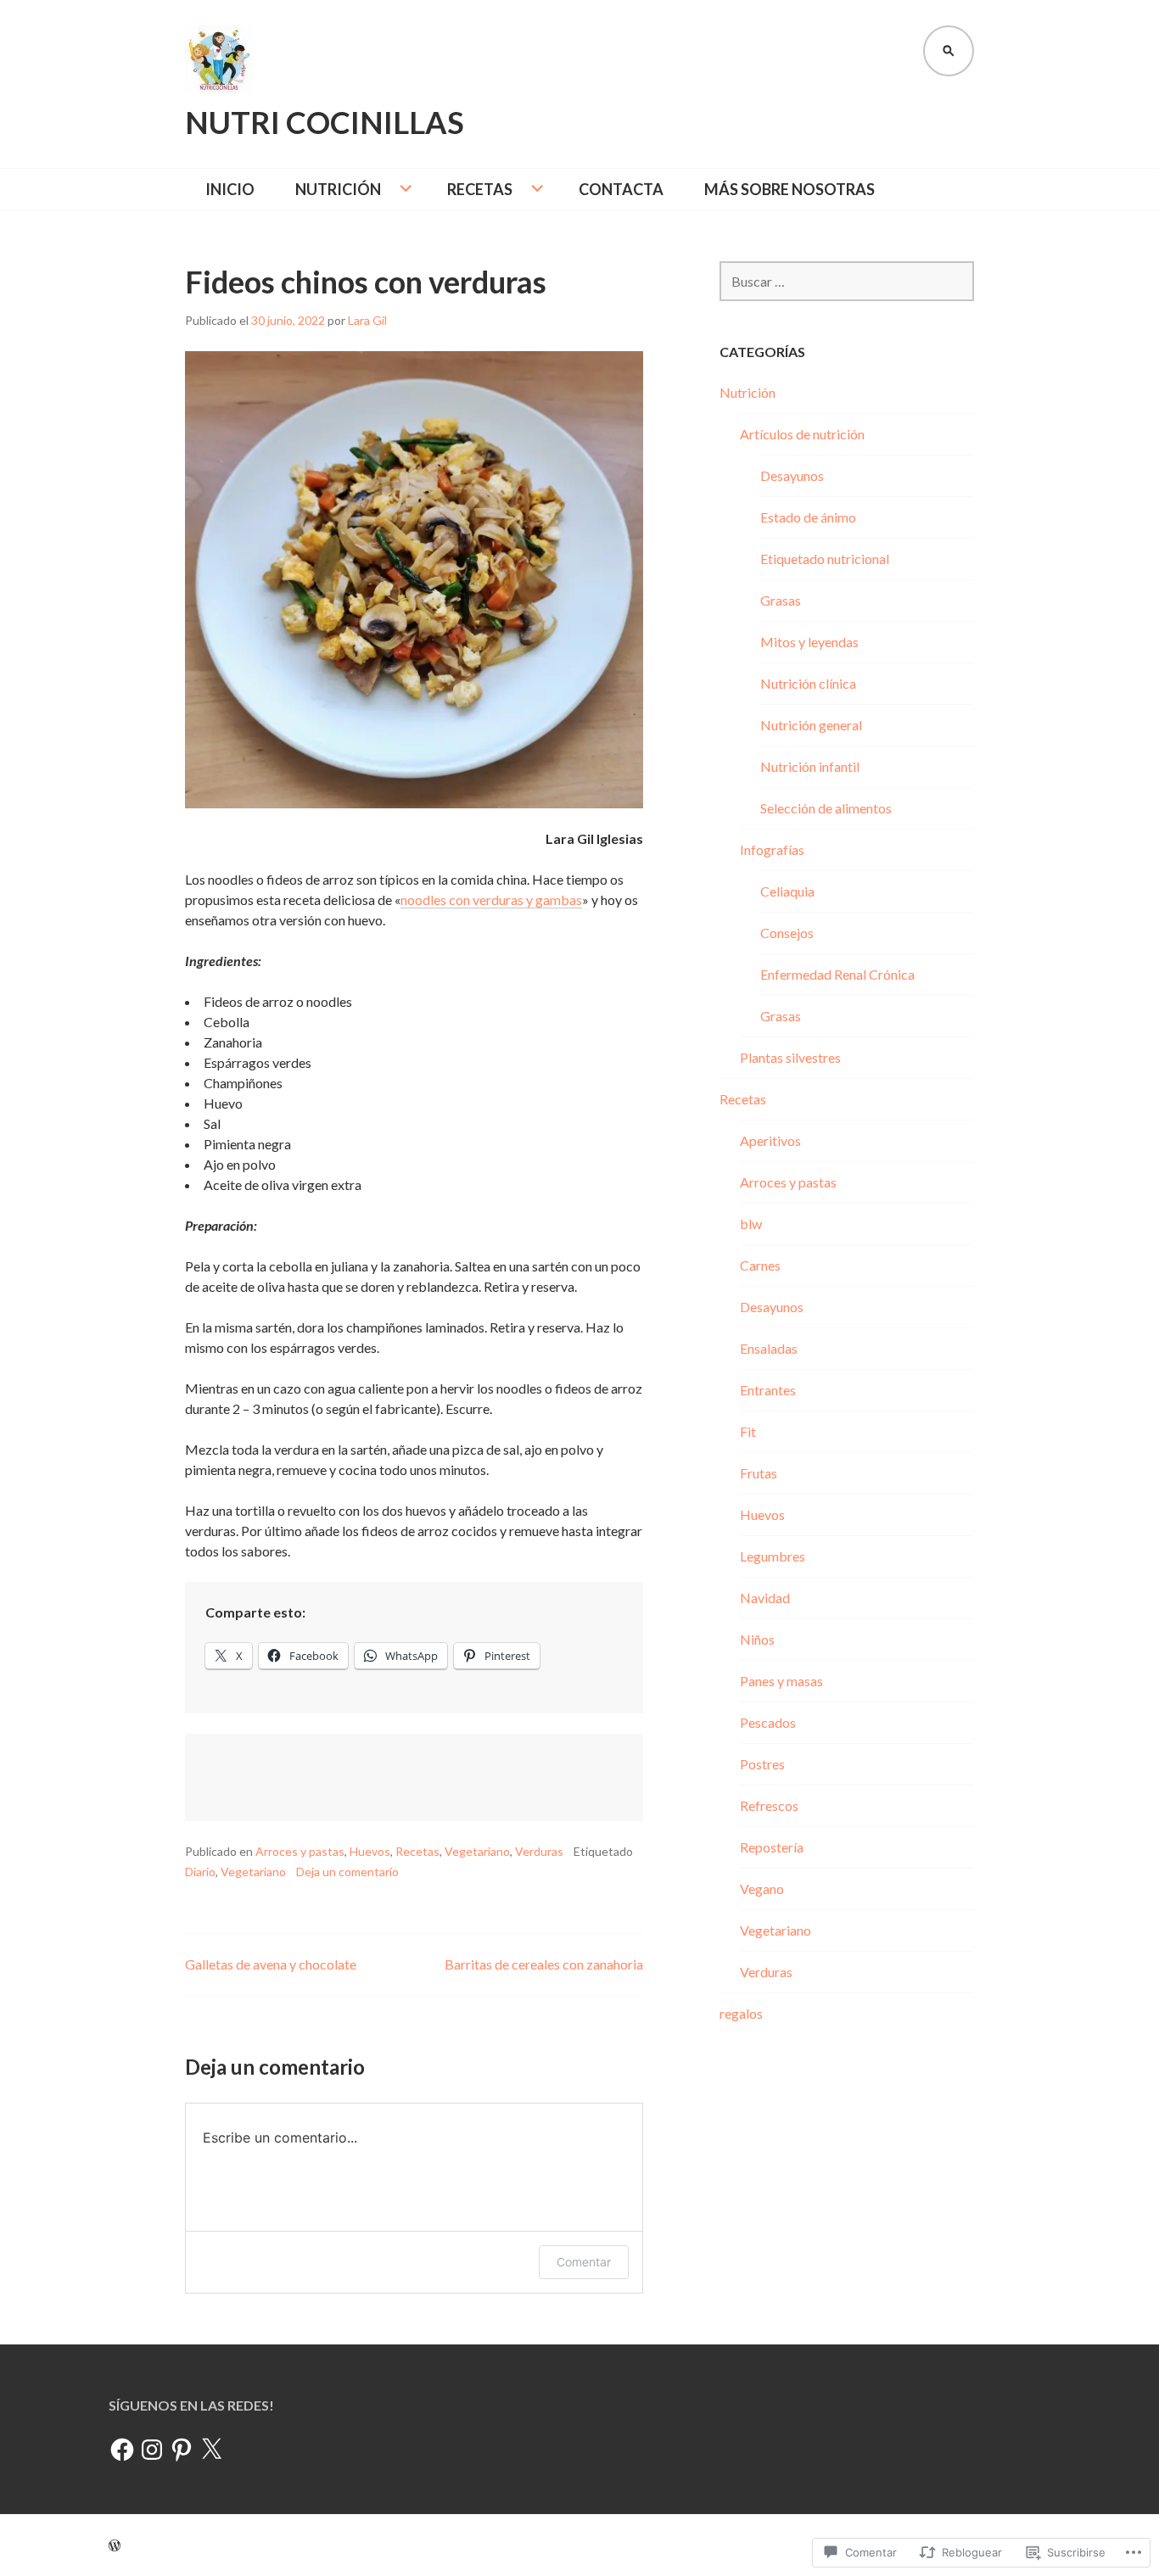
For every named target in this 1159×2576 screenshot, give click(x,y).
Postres (762, 1764)
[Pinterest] (182, 2450)
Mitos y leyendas (809, 642)
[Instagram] (152, 2450)
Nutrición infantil (810, 766)
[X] (211, 2450)
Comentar (584, 2262)
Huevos (370, 1851)
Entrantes (768, 1390)
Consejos (787, 933)
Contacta (621, 189)
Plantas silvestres (790, 1057)
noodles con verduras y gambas (491, 900)
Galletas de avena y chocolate (271, 1964)
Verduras (539, 1851)
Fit (748, 1431)
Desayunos (792, 475)
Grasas (781, 600)
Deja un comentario (347, 1872)
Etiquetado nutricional (825, 559)
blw (751, 1224)
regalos (741, 2013)
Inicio (230, 189)
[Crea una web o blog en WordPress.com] (115, 2545)
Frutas (759, 1473)
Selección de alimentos (826, 808)
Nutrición (338, 189)
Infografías (772, 849)
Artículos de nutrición (802, 434)
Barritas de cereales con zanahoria (544, 1964)
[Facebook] (122, 2450)
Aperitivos (770, 1140)
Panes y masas (781, 1681)
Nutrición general (811, 725)
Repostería (772, 1847)
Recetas (480, 189)
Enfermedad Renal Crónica (837, 974)
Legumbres (773, 1556)
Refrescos (769, 1805)
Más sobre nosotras (789, 189)
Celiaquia (787, 891)
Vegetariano (477, 1851)
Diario (200, 1872)
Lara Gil (367, 320)
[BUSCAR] (949, 51)
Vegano (762, 1889)
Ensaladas (769, 1348)
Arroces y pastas (300, 1851)
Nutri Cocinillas (325, 122)
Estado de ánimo (808, 517)
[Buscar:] (847, 281)
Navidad (765, 1598)
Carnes (760, 1265)
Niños (757, 1639)
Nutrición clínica (808, 683)
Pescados (768, 1722)
